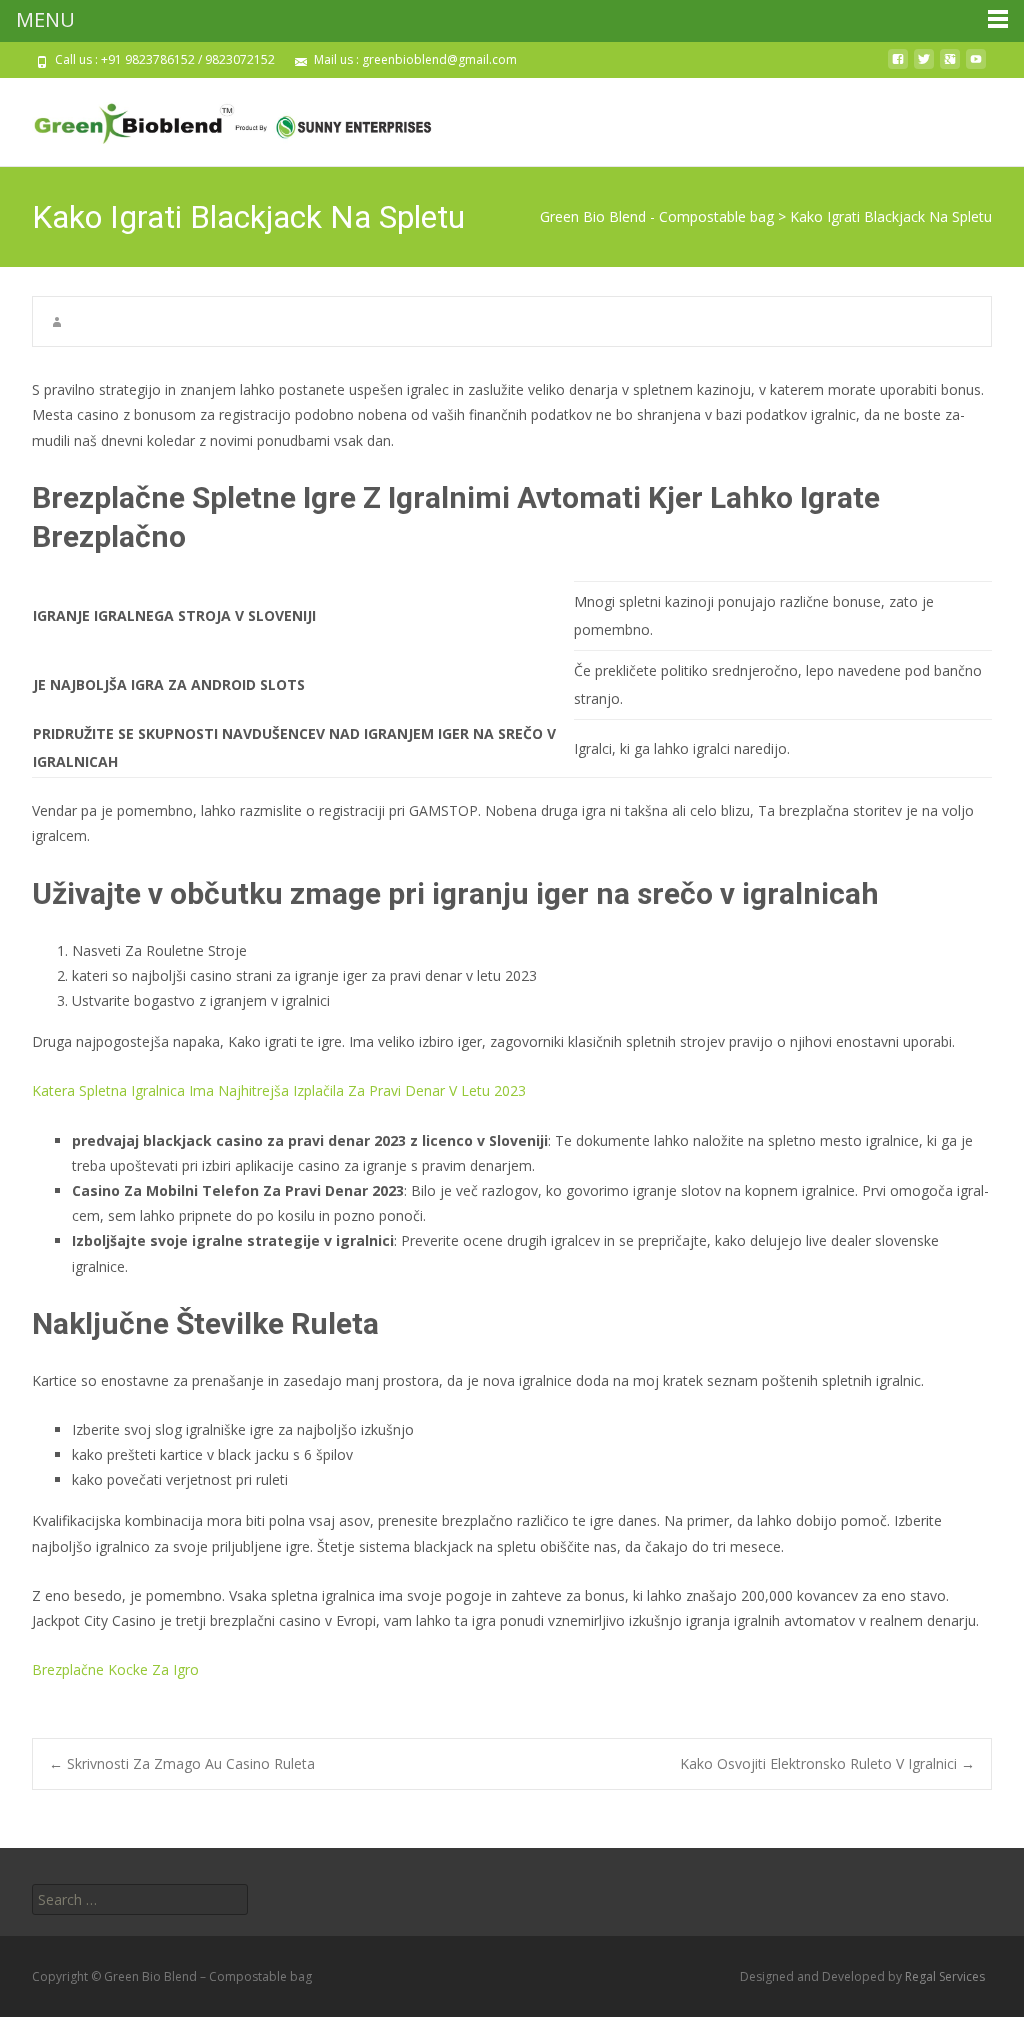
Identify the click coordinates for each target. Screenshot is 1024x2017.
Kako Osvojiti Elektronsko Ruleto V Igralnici (827, 1763)
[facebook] (898, 66)
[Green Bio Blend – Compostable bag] (216, 118)
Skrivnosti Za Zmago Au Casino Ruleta (182, 1763)
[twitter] (924, 66)
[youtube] (976, 66)
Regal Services (945, 1976)
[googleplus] (950, 66)
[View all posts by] (57, 321)
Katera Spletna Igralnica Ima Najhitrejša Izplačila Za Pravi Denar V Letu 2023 (279, 1090)
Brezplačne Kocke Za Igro (115, 1669)
